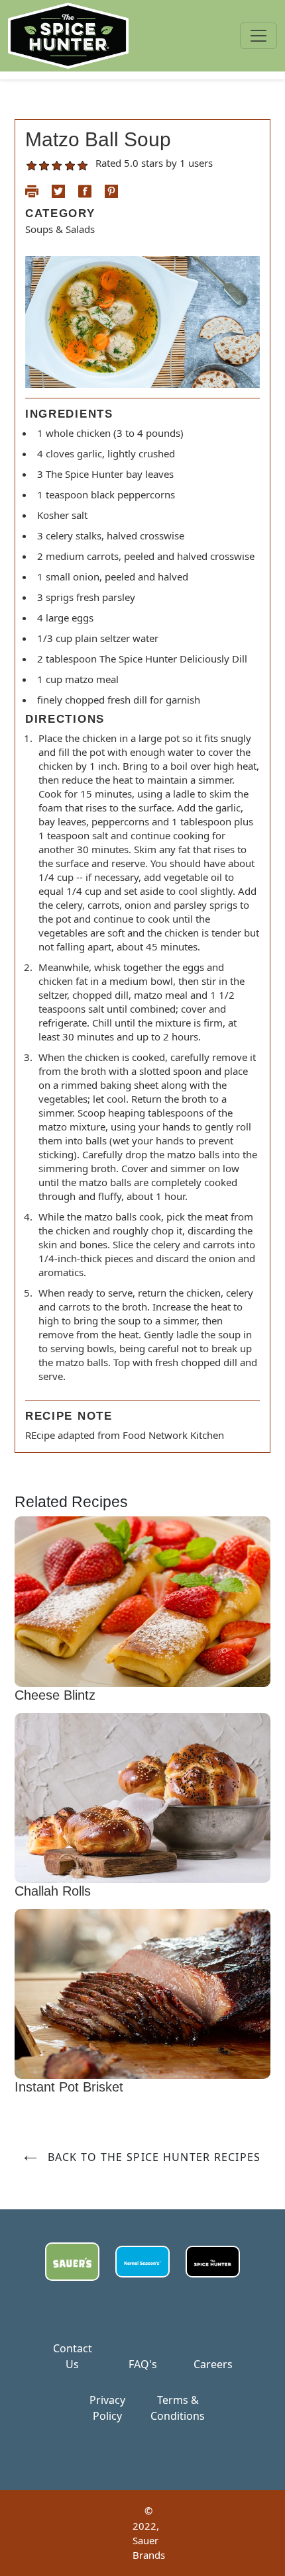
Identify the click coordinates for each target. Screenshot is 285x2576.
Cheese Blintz (55, 1695)
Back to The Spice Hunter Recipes (152, 2157)
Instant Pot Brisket (69, 2087)
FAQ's (143, 2364)
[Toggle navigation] (258, 36)
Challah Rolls (53, 1891)
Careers (213, 2364)
